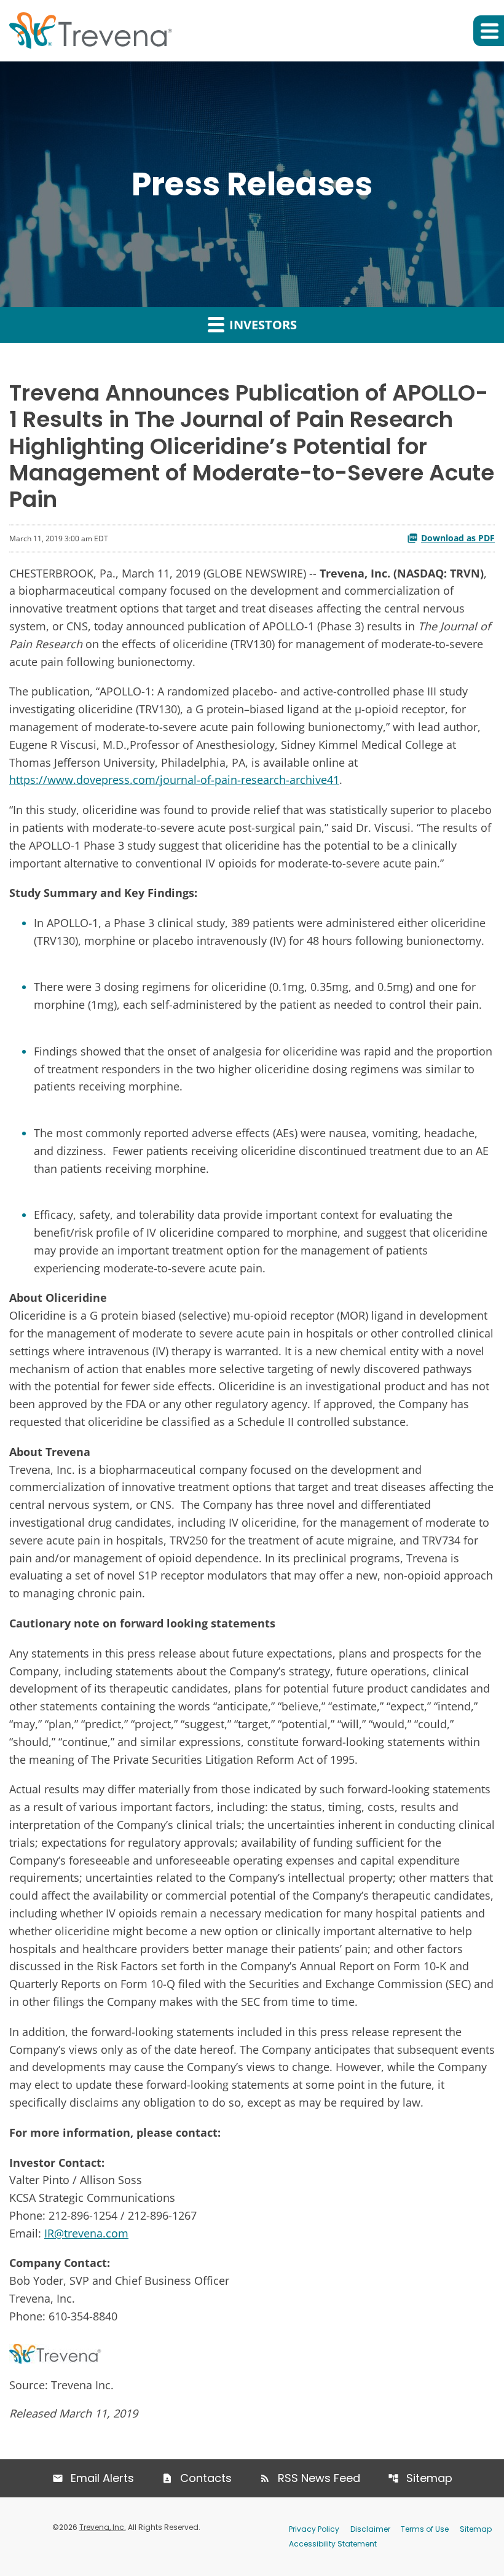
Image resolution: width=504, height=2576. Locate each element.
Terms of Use (425, 2529)
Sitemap (429, 2478)
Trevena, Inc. (103, 2527)
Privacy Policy (314, 2529)
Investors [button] (262, 325)
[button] (489, 31)
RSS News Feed (319, 2478)
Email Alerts (102, 2478)
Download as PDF (458, 538)
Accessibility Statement (333, 2544)
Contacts (206, 2478)
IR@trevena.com (86, 2233)
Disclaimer (370, 2529)
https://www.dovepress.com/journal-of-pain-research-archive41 (174, 780)
